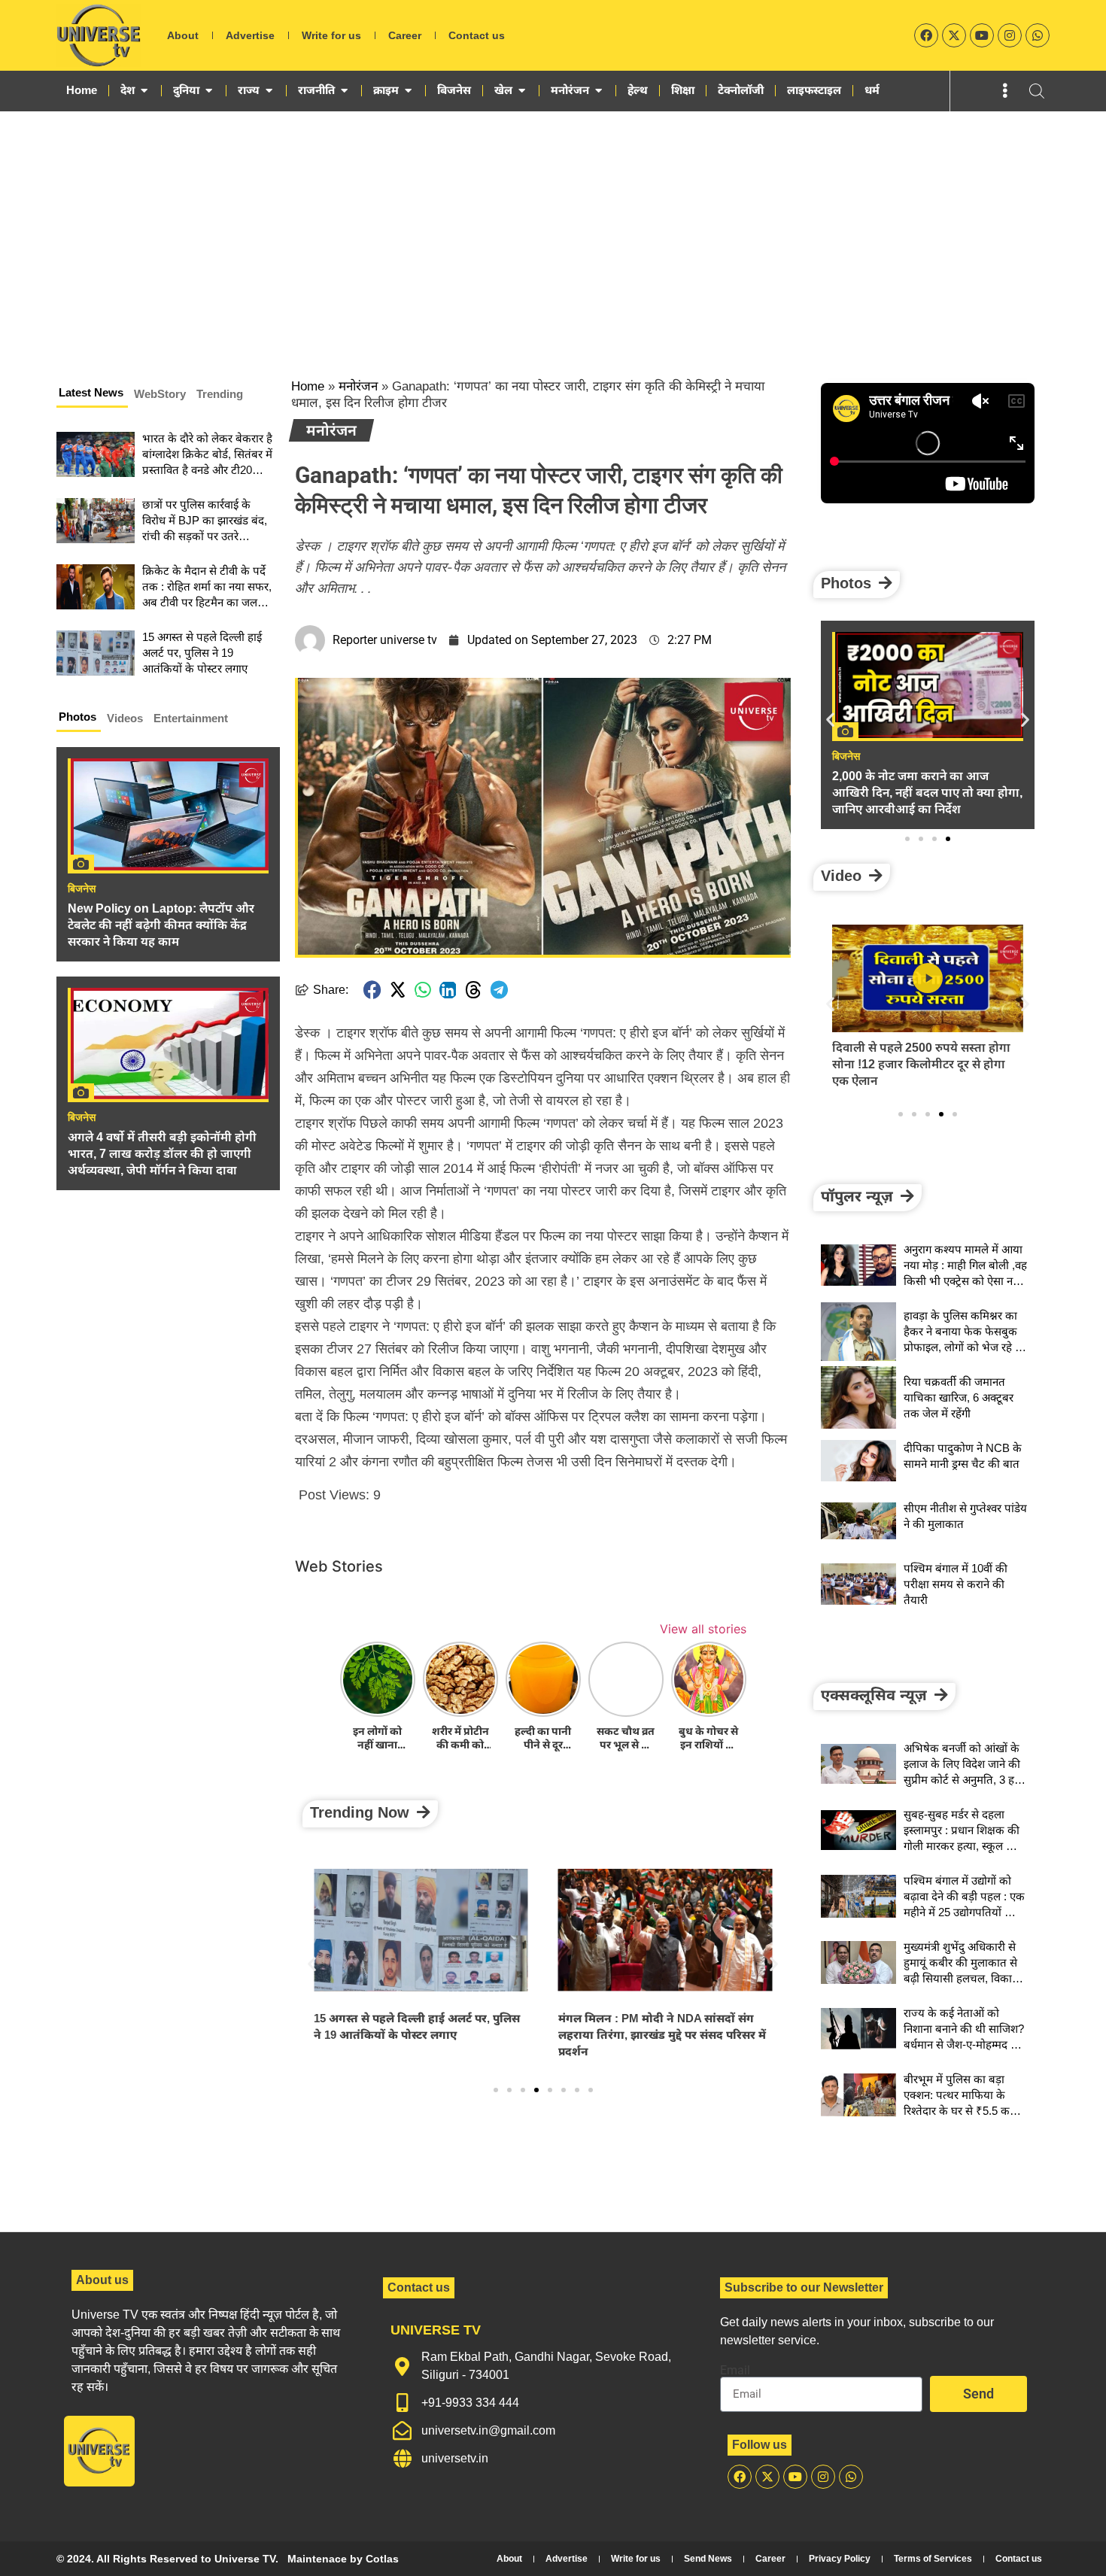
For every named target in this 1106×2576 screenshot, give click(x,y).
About (183, 35)
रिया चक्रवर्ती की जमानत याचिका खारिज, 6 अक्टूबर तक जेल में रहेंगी (959, 1397)
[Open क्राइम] (408, 90)
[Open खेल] (522, 90)
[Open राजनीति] (344, 90)
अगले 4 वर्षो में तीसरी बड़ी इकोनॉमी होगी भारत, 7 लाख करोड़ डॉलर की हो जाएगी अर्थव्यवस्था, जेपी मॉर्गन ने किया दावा (162, 1154)
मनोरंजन (358, 386)
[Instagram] (1010, 35)
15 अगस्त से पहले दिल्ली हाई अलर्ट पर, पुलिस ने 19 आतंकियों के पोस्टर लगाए (202, 653)
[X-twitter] (954, 35)
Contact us (477, 35)
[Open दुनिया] (209, 90)
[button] (372, 990)
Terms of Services (933, 2559)
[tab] (92, 395)
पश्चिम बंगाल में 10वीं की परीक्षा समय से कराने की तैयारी (956, 1584)
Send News (708, 2559)
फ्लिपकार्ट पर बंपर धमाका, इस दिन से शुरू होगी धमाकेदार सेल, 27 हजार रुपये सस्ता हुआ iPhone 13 (924, 1064)
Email (735, 2371)
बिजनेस (82, 889)
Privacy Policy (840, 2559)
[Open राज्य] (269, 90)
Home (308, 386)
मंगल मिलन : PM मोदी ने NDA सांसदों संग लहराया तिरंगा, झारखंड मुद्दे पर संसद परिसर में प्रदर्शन (418, 2035)
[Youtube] (982, 35)
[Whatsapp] (1038, 35)
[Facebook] (926, 35)
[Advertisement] (553, 224)
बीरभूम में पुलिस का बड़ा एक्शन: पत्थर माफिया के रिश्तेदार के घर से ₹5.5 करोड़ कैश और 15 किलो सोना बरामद (963, 2111)
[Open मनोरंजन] (599, 90)
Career (405, 35)
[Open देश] (144, 90)
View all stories (703, 1629)
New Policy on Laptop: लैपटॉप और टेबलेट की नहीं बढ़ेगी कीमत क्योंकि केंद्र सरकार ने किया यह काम (161, 925)
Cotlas (382, 2559)
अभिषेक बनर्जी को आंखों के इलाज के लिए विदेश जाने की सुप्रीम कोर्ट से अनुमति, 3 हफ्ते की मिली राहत (661, 2027)
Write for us (331, 35)
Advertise (250, 35)
